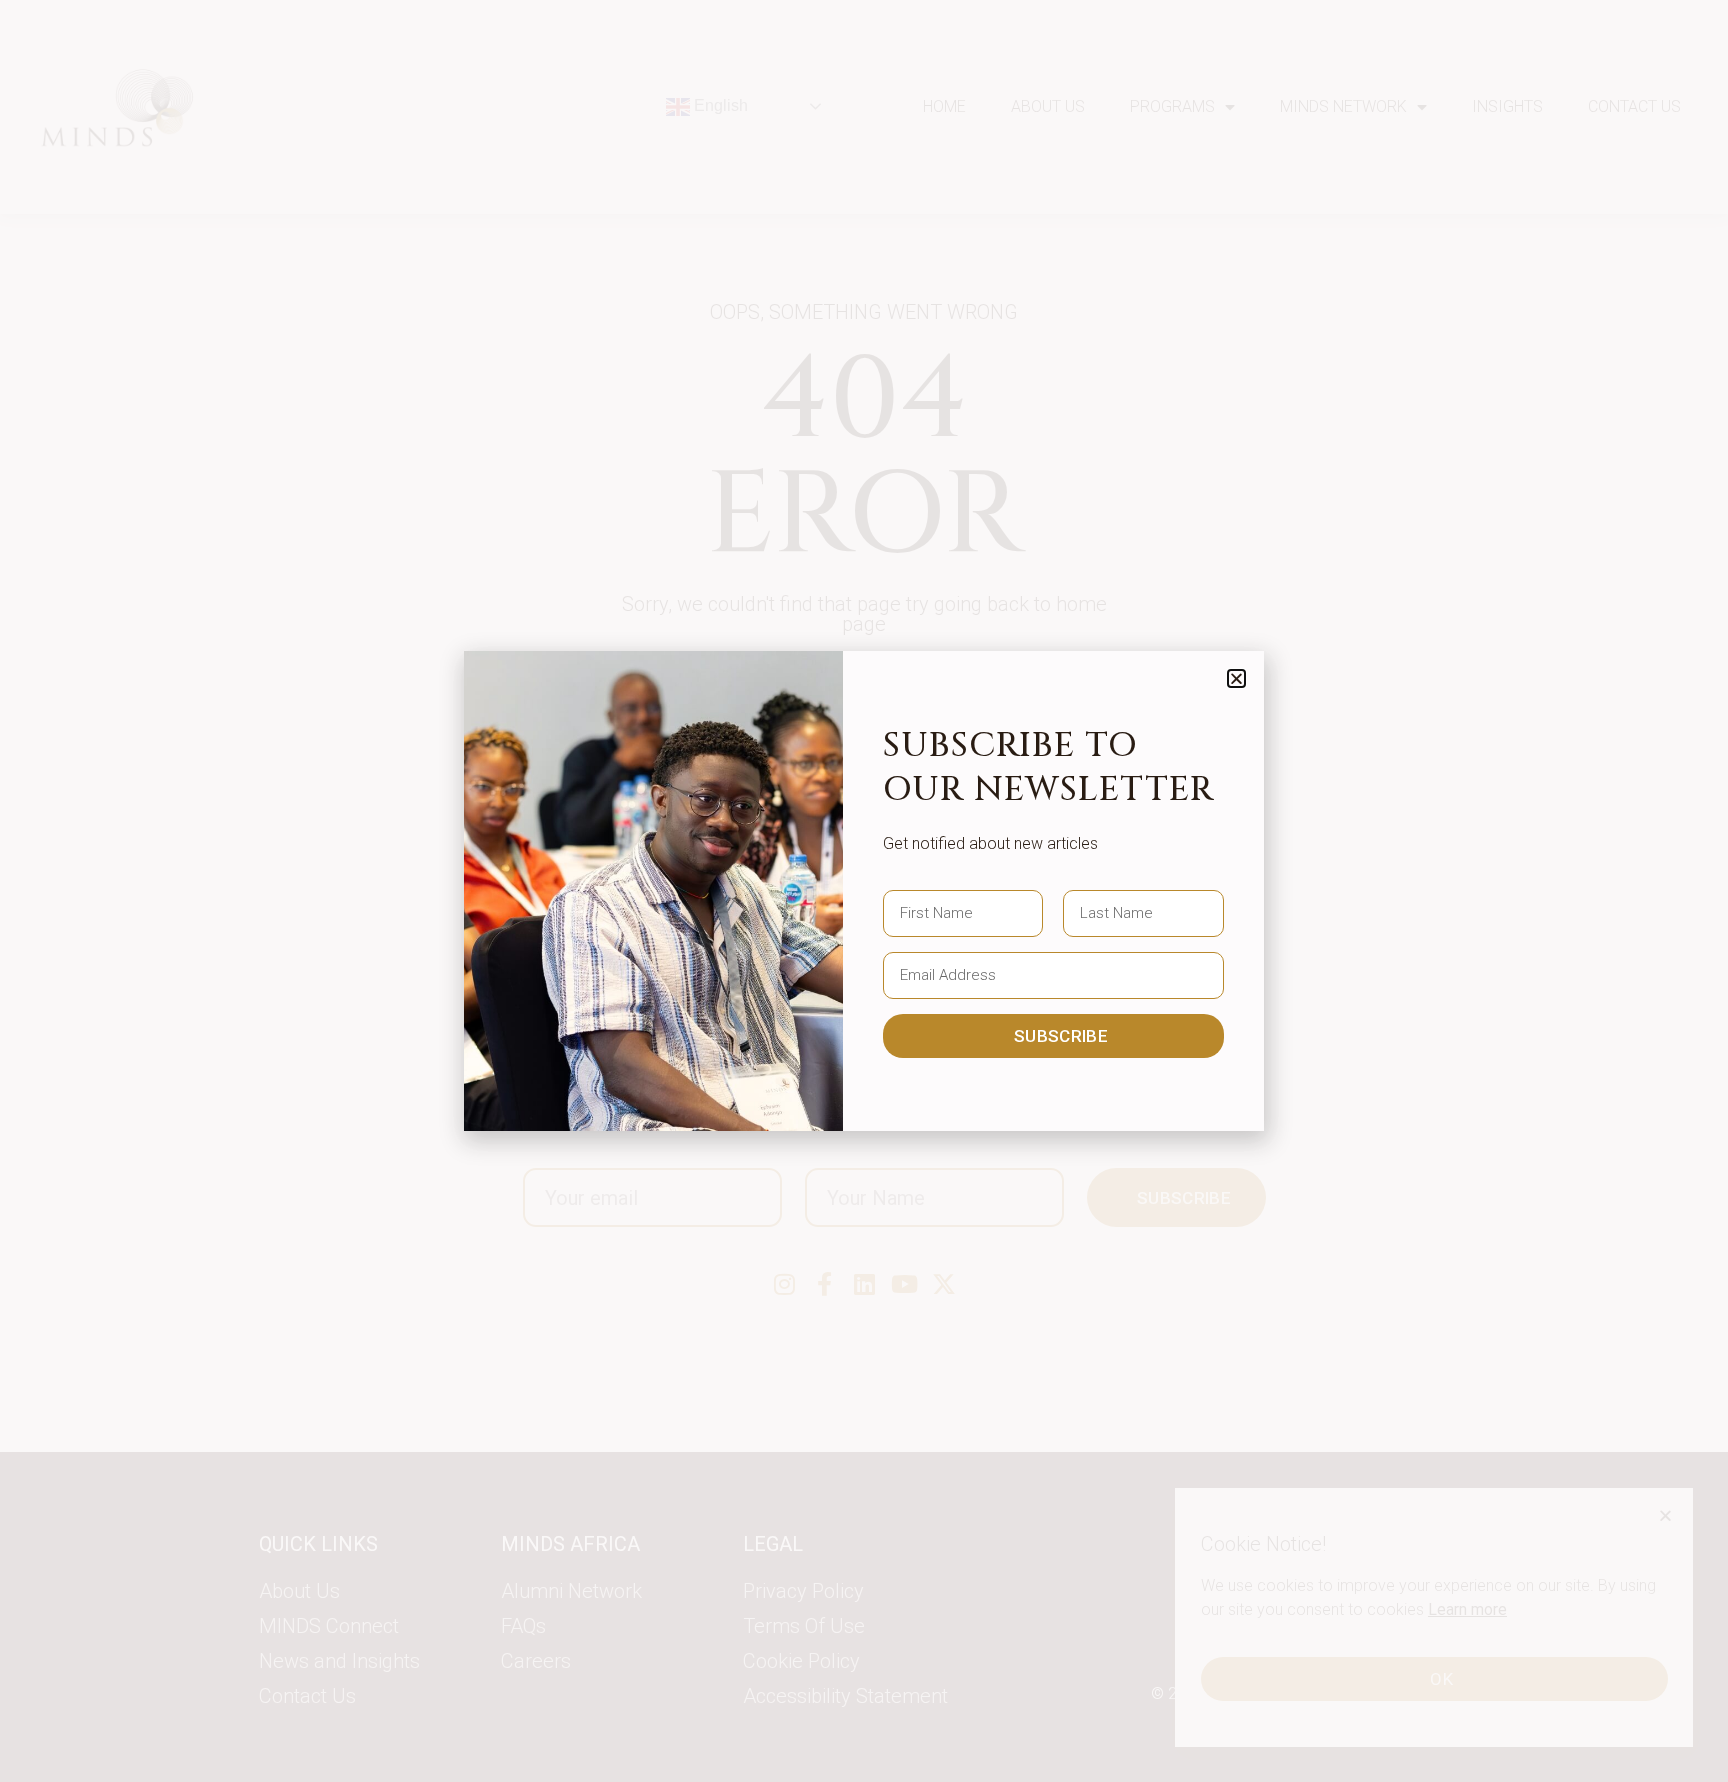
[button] (1236, 678)
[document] (864, 891)
